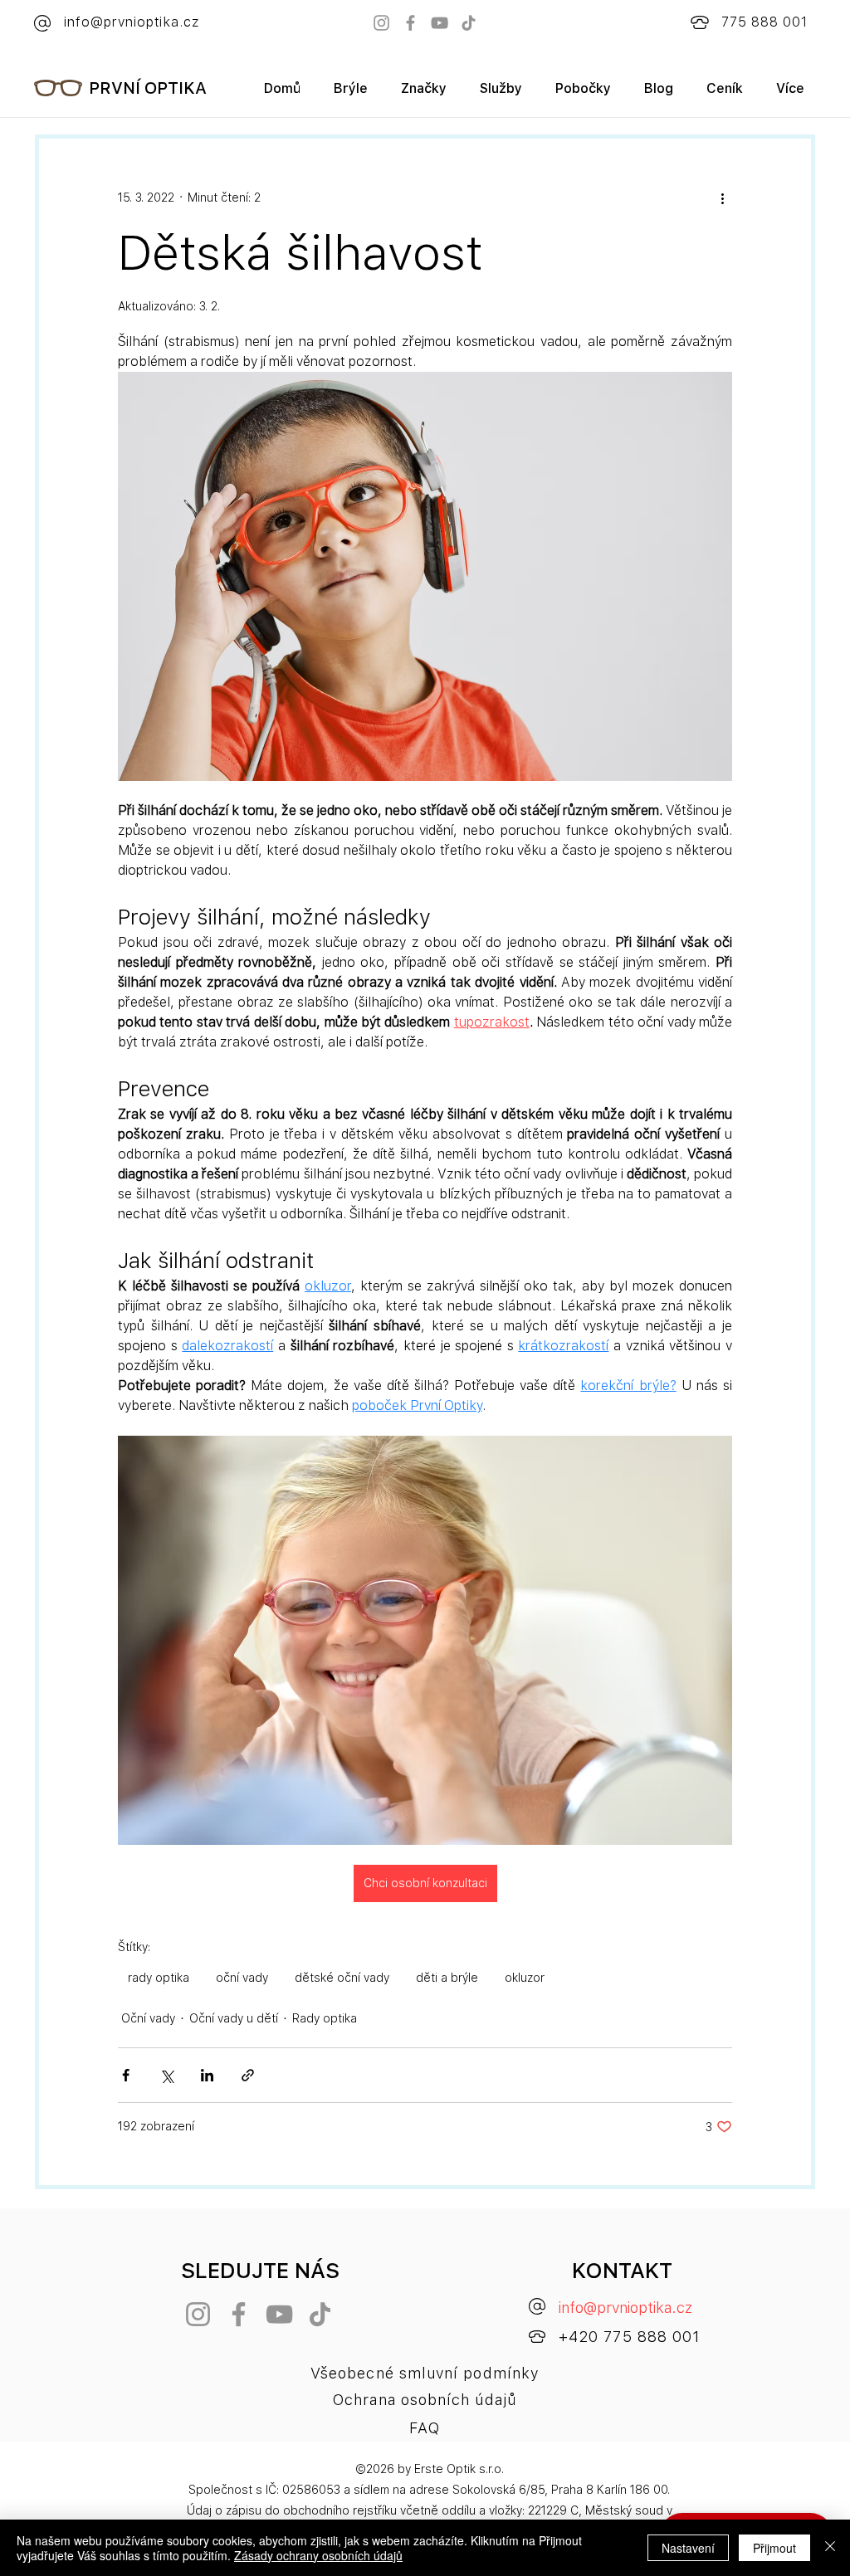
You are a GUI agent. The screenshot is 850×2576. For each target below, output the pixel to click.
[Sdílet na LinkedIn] (207, 2075)
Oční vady (148, 2018)
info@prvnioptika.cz (625, 2308)
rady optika (159, 1978)
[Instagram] (381, 23)
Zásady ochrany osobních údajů (318, 2555)
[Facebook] (410, 23)
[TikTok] (469, 23)
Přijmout (774, 2548)
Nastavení (688, 2548)
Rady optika (325, 2018)
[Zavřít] (830, 2548)
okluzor (525, 1978)
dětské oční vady (342, 1978)
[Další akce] (722, 198)
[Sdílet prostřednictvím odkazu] (248, 2075)
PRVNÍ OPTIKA (148, 88)
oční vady (242, 1978)
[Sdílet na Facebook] (126, 2075)
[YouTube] (440, 23)
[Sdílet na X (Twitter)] (166, 2075)
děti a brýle (447, 1978)
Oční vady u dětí (234, 2018)
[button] (424, 94)
